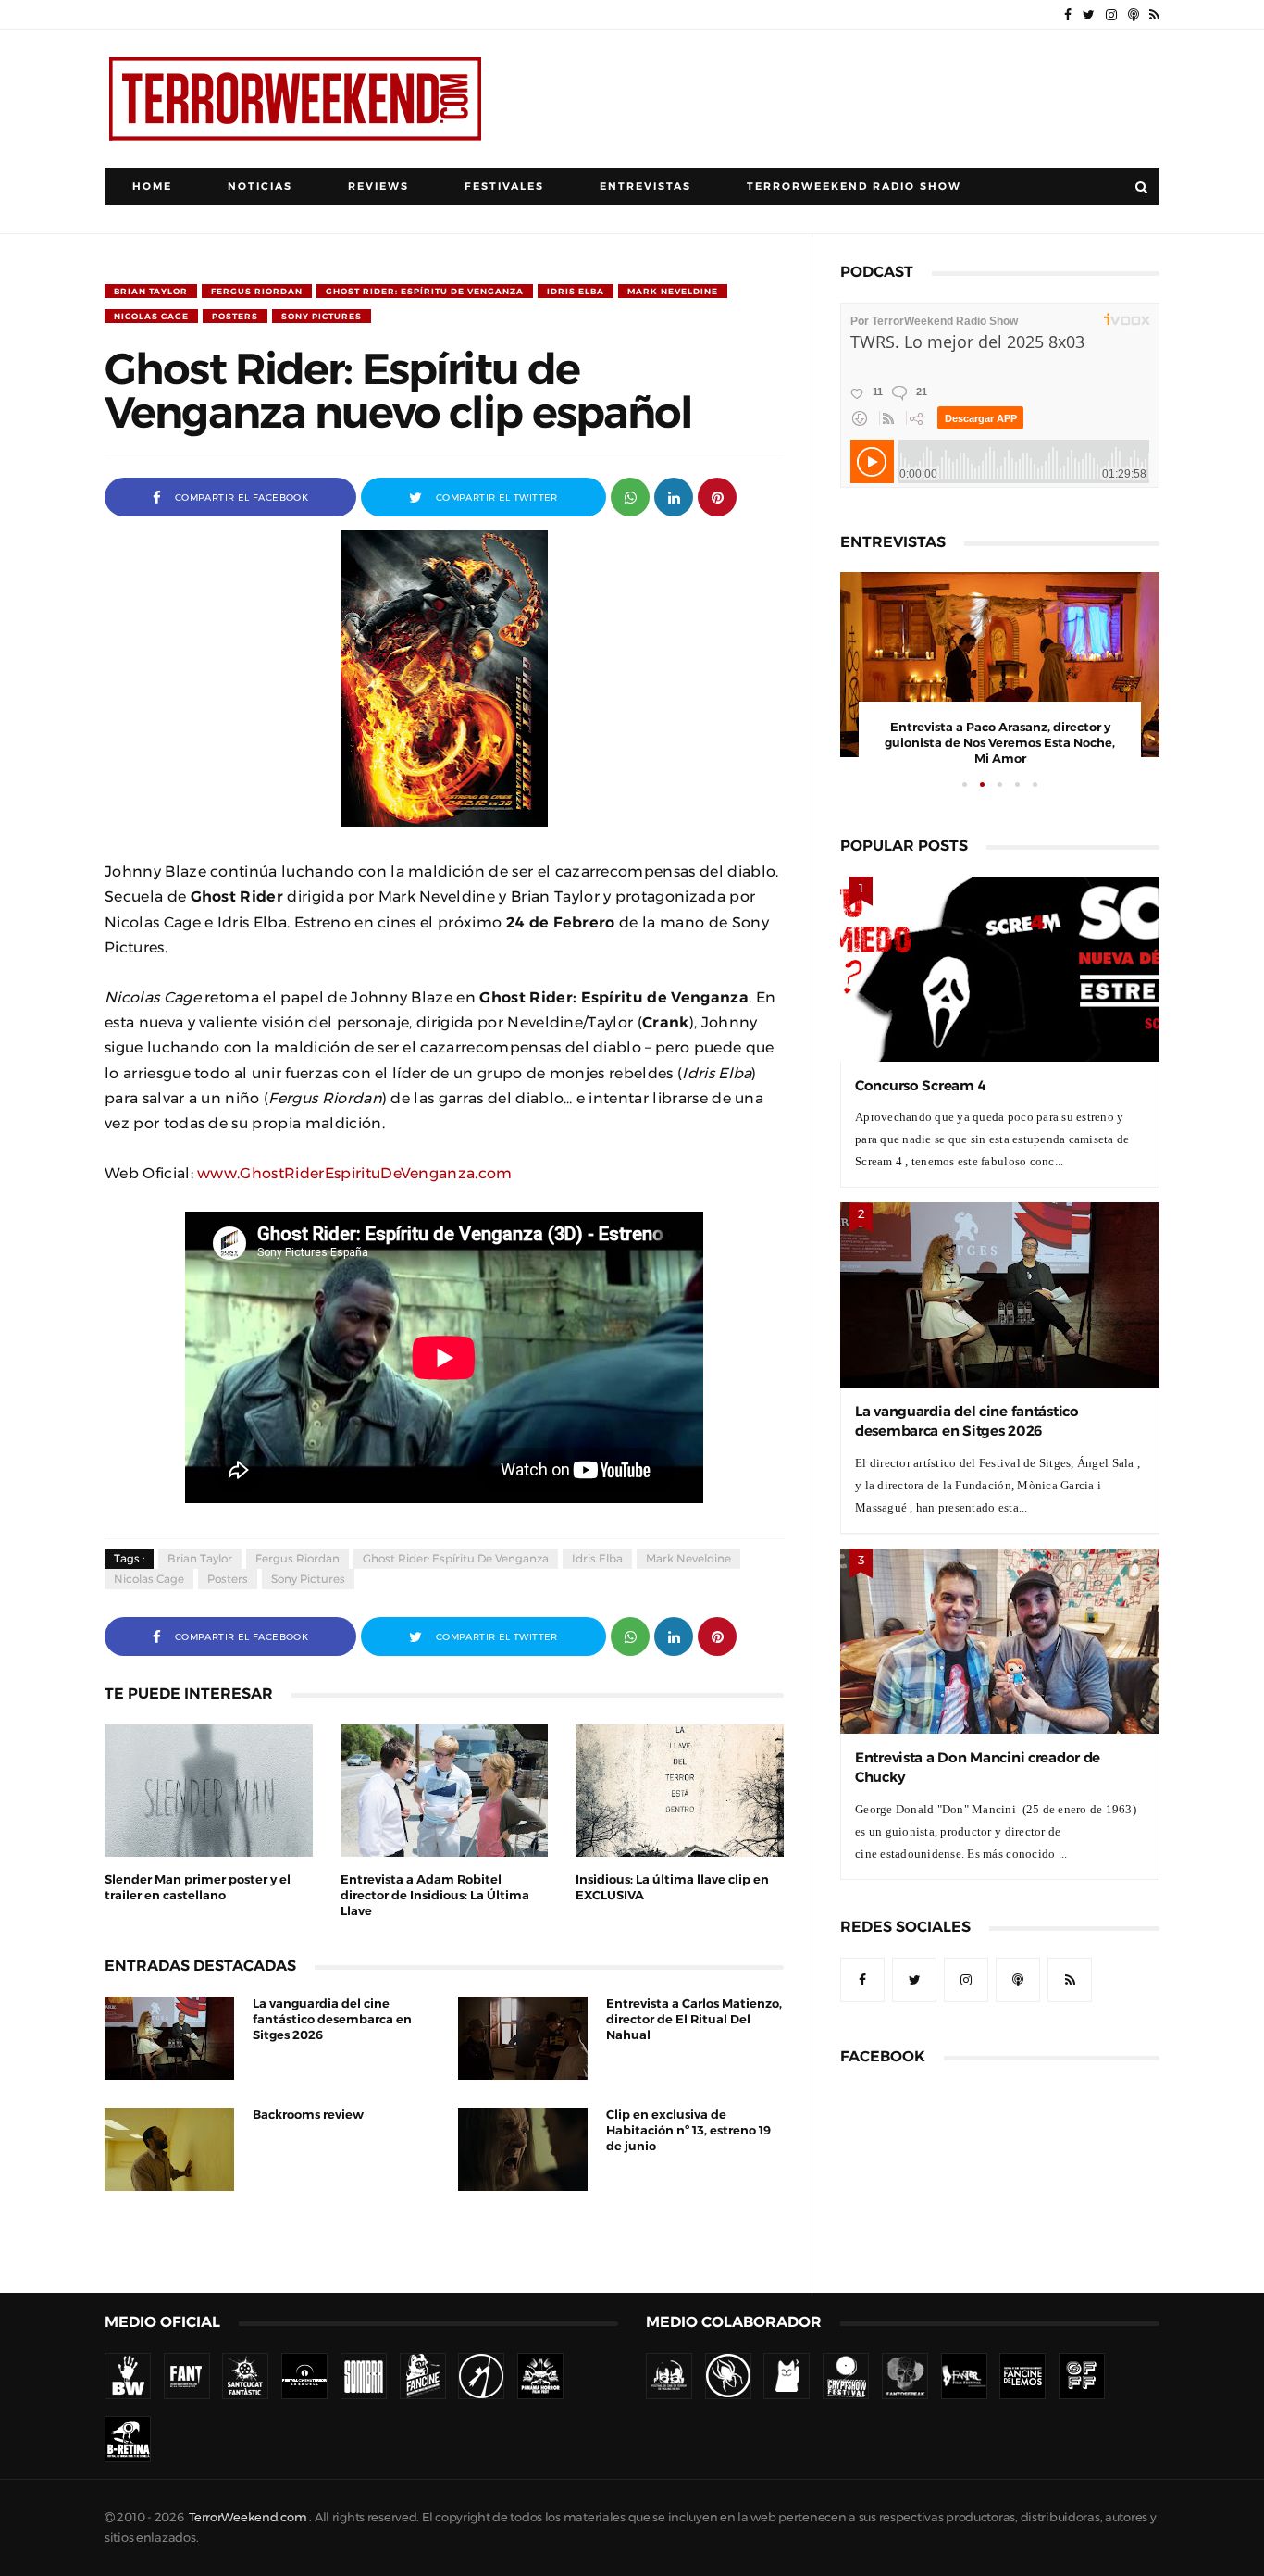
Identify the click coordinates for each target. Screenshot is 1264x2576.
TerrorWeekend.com (248, 2517)
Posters (235, 316)
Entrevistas (645, 187)
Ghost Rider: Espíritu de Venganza (425, 291)
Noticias (260, 187)
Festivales (504, 187)
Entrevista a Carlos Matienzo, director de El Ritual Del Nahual (694, 2019)
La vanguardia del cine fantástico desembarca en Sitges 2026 (332, 2019)
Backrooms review (308, 2115)
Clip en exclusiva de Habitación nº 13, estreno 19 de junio (688, 2130)
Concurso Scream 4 (920, 1085)
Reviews (378, 187)
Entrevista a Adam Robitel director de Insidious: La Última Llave (435, 1895)
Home (152, 187)
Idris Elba (576, 291)
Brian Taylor (151, 291)
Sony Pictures (322, 316)
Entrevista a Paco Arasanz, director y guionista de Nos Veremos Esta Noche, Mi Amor (1000, 743)
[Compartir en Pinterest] (717, 496)
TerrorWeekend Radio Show (854, 187)
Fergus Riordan (257, 291)
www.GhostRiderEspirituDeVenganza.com (355, 1173)
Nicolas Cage (151, 316)
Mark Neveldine (673, 291)
